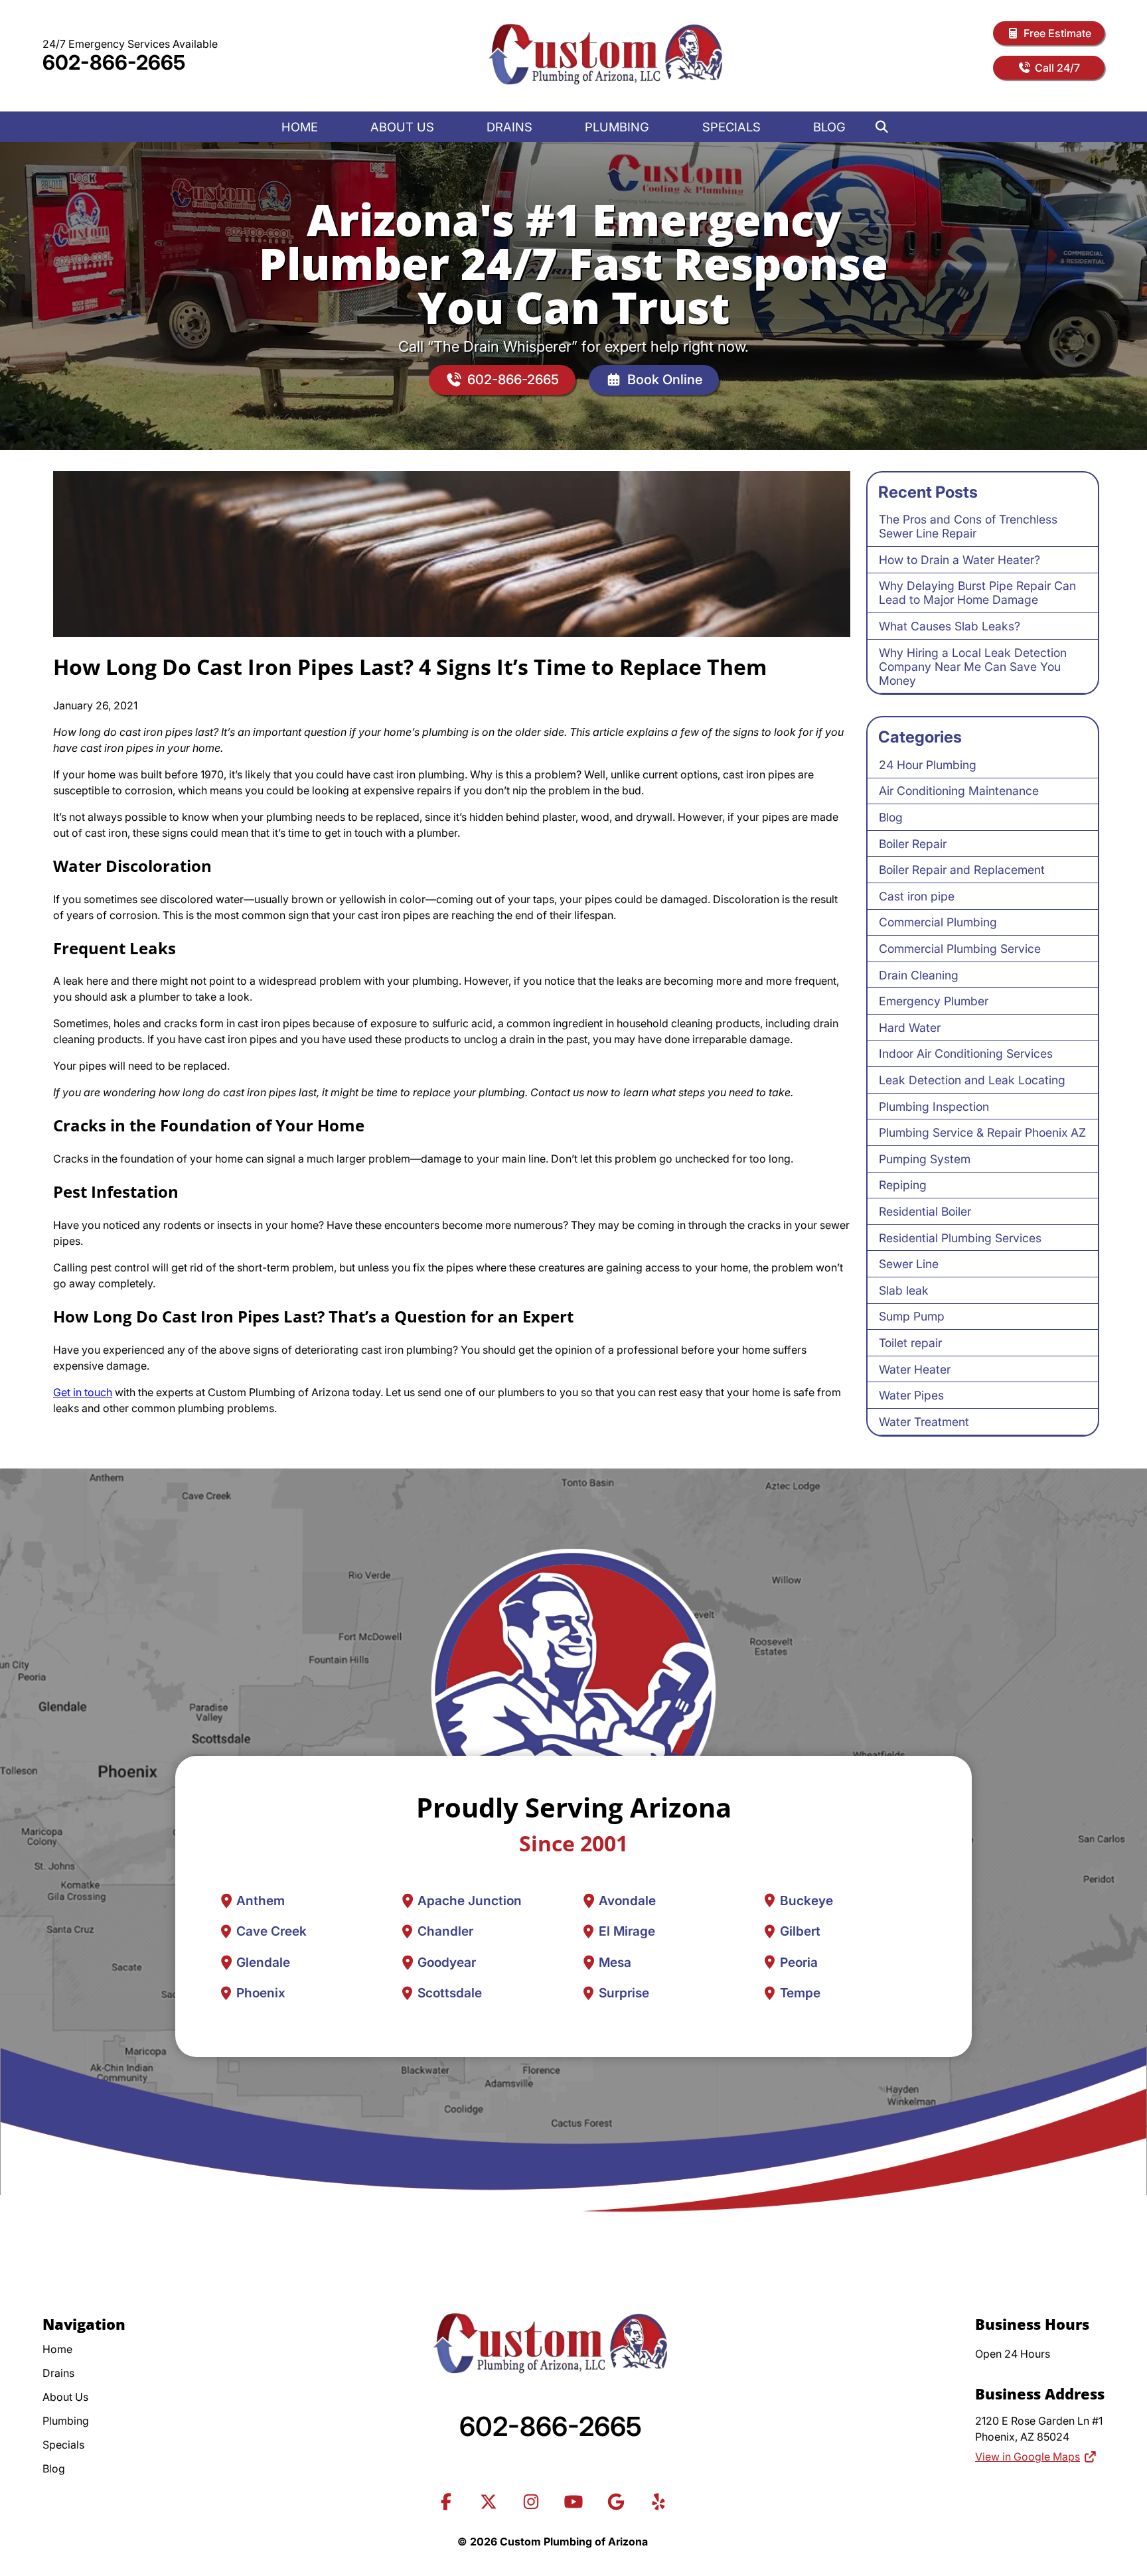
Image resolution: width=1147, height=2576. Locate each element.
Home (300, 127)
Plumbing (617, 127)
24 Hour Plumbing (928, 765)
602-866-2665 (114, 62)
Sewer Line (909, 1264)
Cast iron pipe (917, 896)
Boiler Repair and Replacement (962, 870)
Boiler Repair (913, 844)
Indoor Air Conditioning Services (966, 1053)
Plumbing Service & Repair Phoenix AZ (982, 1132)
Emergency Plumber (934, 1001)
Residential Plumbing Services (960, 1238)
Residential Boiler (925, 1211)
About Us (402, 127)
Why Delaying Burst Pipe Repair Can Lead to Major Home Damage (977, 593)
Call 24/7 (1057, 68)
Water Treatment (924, 1422)
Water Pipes (911, 1395)
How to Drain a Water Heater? (959, 560)
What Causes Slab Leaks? (950, 626)
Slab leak (904, 1290)
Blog (829, 127)
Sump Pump (912, 1316)
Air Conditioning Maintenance (959, 791)
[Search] (882, 127)
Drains (509, 127)
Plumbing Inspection (934, 1107)
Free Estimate (1057, 33)
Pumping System (925, 1159)
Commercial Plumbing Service (960, 949)
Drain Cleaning (919, 975)
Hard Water (910, 1028)
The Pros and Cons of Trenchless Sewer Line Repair (968, 526)
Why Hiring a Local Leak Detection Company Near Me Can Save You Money (973, 667)
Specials (731, 127)
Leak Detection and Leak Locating (972, 1080)
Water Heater (915, 1369)
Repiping (903, 1185)
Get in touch (83, 1392)
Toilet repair (910, 1343)
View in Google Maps (1028, 2457)
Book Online (665, 380)
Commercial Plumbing (938, 922)
